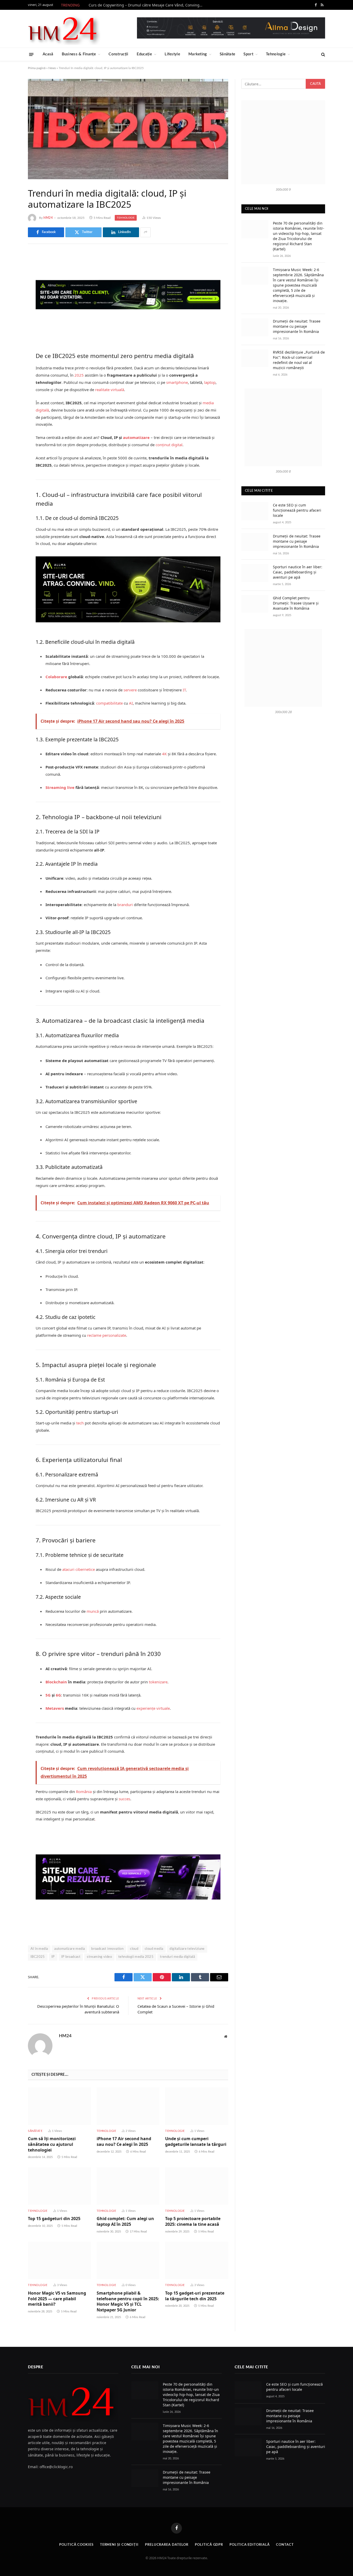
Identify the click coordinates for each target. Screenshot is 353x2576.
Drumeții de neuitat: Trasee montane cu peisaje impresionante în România (297, 326)
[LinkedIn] (10, 296)
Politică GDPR (209, 2545)
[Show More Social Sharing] (145, 232)
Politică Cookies (76, 2545)
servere (130, 690)
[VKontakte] (10, 310)
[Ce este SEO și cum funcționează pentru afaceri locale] (255, 511)
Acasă (48, 54)
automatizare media (70, 1949)
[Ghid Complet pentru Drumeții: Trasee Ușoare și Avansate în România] (255, 604)
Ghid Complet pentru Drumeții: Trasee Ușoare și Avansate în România (296, 603)
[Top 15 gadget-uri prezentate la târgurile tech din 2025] (197, 2260)
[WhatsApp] (10, 336)
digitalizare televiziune (187, 1949)
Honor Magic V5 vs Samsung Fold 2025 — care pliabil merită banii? (57, 2299)
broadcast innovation (107, 1949)
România (84, 1791)
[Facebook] (10, 270)
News (52, 68)
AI (131, 703)
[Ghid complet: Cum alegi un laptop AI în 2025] (128, 2186)
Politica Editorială (250, 2545)
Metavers (55, 1708)
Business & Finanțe (79, 54)
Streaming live (60, 787)
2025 (79, 375)
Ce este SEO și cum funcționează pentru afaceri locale (297, 510)
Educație (144, 54)
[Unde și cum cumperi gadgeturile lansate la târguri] (197, 2106)
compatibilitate (109, 703)
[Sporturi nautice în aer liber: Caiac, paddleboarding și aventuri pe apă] (255, 573)
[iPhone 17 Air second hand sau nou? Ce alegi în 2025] (128, 2106)
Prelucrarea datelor (167, 2545)
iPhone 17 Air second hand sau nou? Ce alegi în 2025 (124, 2142)
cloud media (154, 1949)
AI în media (39, 1949)
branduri (125, 905)
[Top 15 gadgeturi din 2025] (59, 2186)
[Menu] (31, 54)
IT (184, 690)
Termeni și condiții (119, 2545)
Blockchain (56, 1682)
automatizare (136, 437)
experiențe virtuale (153, 1708)
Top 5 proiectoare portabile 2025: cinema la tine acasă (193, 2222)
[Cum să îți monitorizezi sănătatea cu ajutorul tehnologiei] (59, 2106)
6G (58, 1695)
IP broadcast (71, 1957)
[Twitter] (10, 283)
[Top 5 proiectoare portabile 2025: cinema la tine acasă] (197, 2186)
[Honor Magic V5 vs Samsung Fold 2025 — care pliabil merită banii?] (59, 2260)
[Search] (323, 54)
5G (48, 1695)
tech (80, 1423)
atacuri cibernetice (79, 1569)
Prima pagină (37, 68)
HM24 (48, 218)
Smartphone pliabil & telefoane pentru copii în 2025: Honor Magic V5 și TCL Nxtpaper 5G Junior (128, 2302)
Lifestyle (172, 54)
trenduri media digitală (177, 1957)
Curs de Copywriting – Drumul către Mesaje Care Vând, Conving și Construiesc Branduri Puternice (147, 5)
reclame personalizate (107, 1335)
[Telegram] (10, 323)
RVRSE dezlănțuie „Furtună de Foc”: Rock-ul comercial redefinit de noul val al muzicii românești (299, 360)
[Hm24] (64, 29)
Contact (285, 2545)
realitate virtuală (110, 390)
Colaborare (56, 677)
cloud (134, 1949)
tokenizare (158, 1682)
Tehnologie (276, 54)
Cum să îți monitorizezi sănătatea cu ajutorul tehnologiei (52, 2144)
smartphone (177, 382)
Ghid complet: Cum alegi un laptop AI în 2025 (125, 2222)
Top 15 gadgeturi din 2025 (54, 2219)
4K (164, 754)
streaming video (99, 1957)
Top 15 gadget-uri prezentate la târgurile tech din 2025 (195, 2296)
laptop (210, 382)
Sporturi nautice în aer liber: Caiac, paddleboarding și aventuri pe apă (298, 572)
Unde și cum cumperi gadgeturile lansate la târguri (196, 2142)
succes (124, 1799)
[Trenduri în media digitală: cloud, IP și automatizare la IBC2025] (128, 129)
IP (53, 1957)
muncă (93, 1611)
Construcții (118, 54)
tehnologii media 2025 (136, 1957)
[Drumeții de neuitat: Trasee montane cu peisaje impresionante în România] (255, 327)
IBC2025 (38, 1957)
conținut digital (169, 445)
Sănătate (227, 54)
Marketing (198, 54)
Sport (248, 54)
